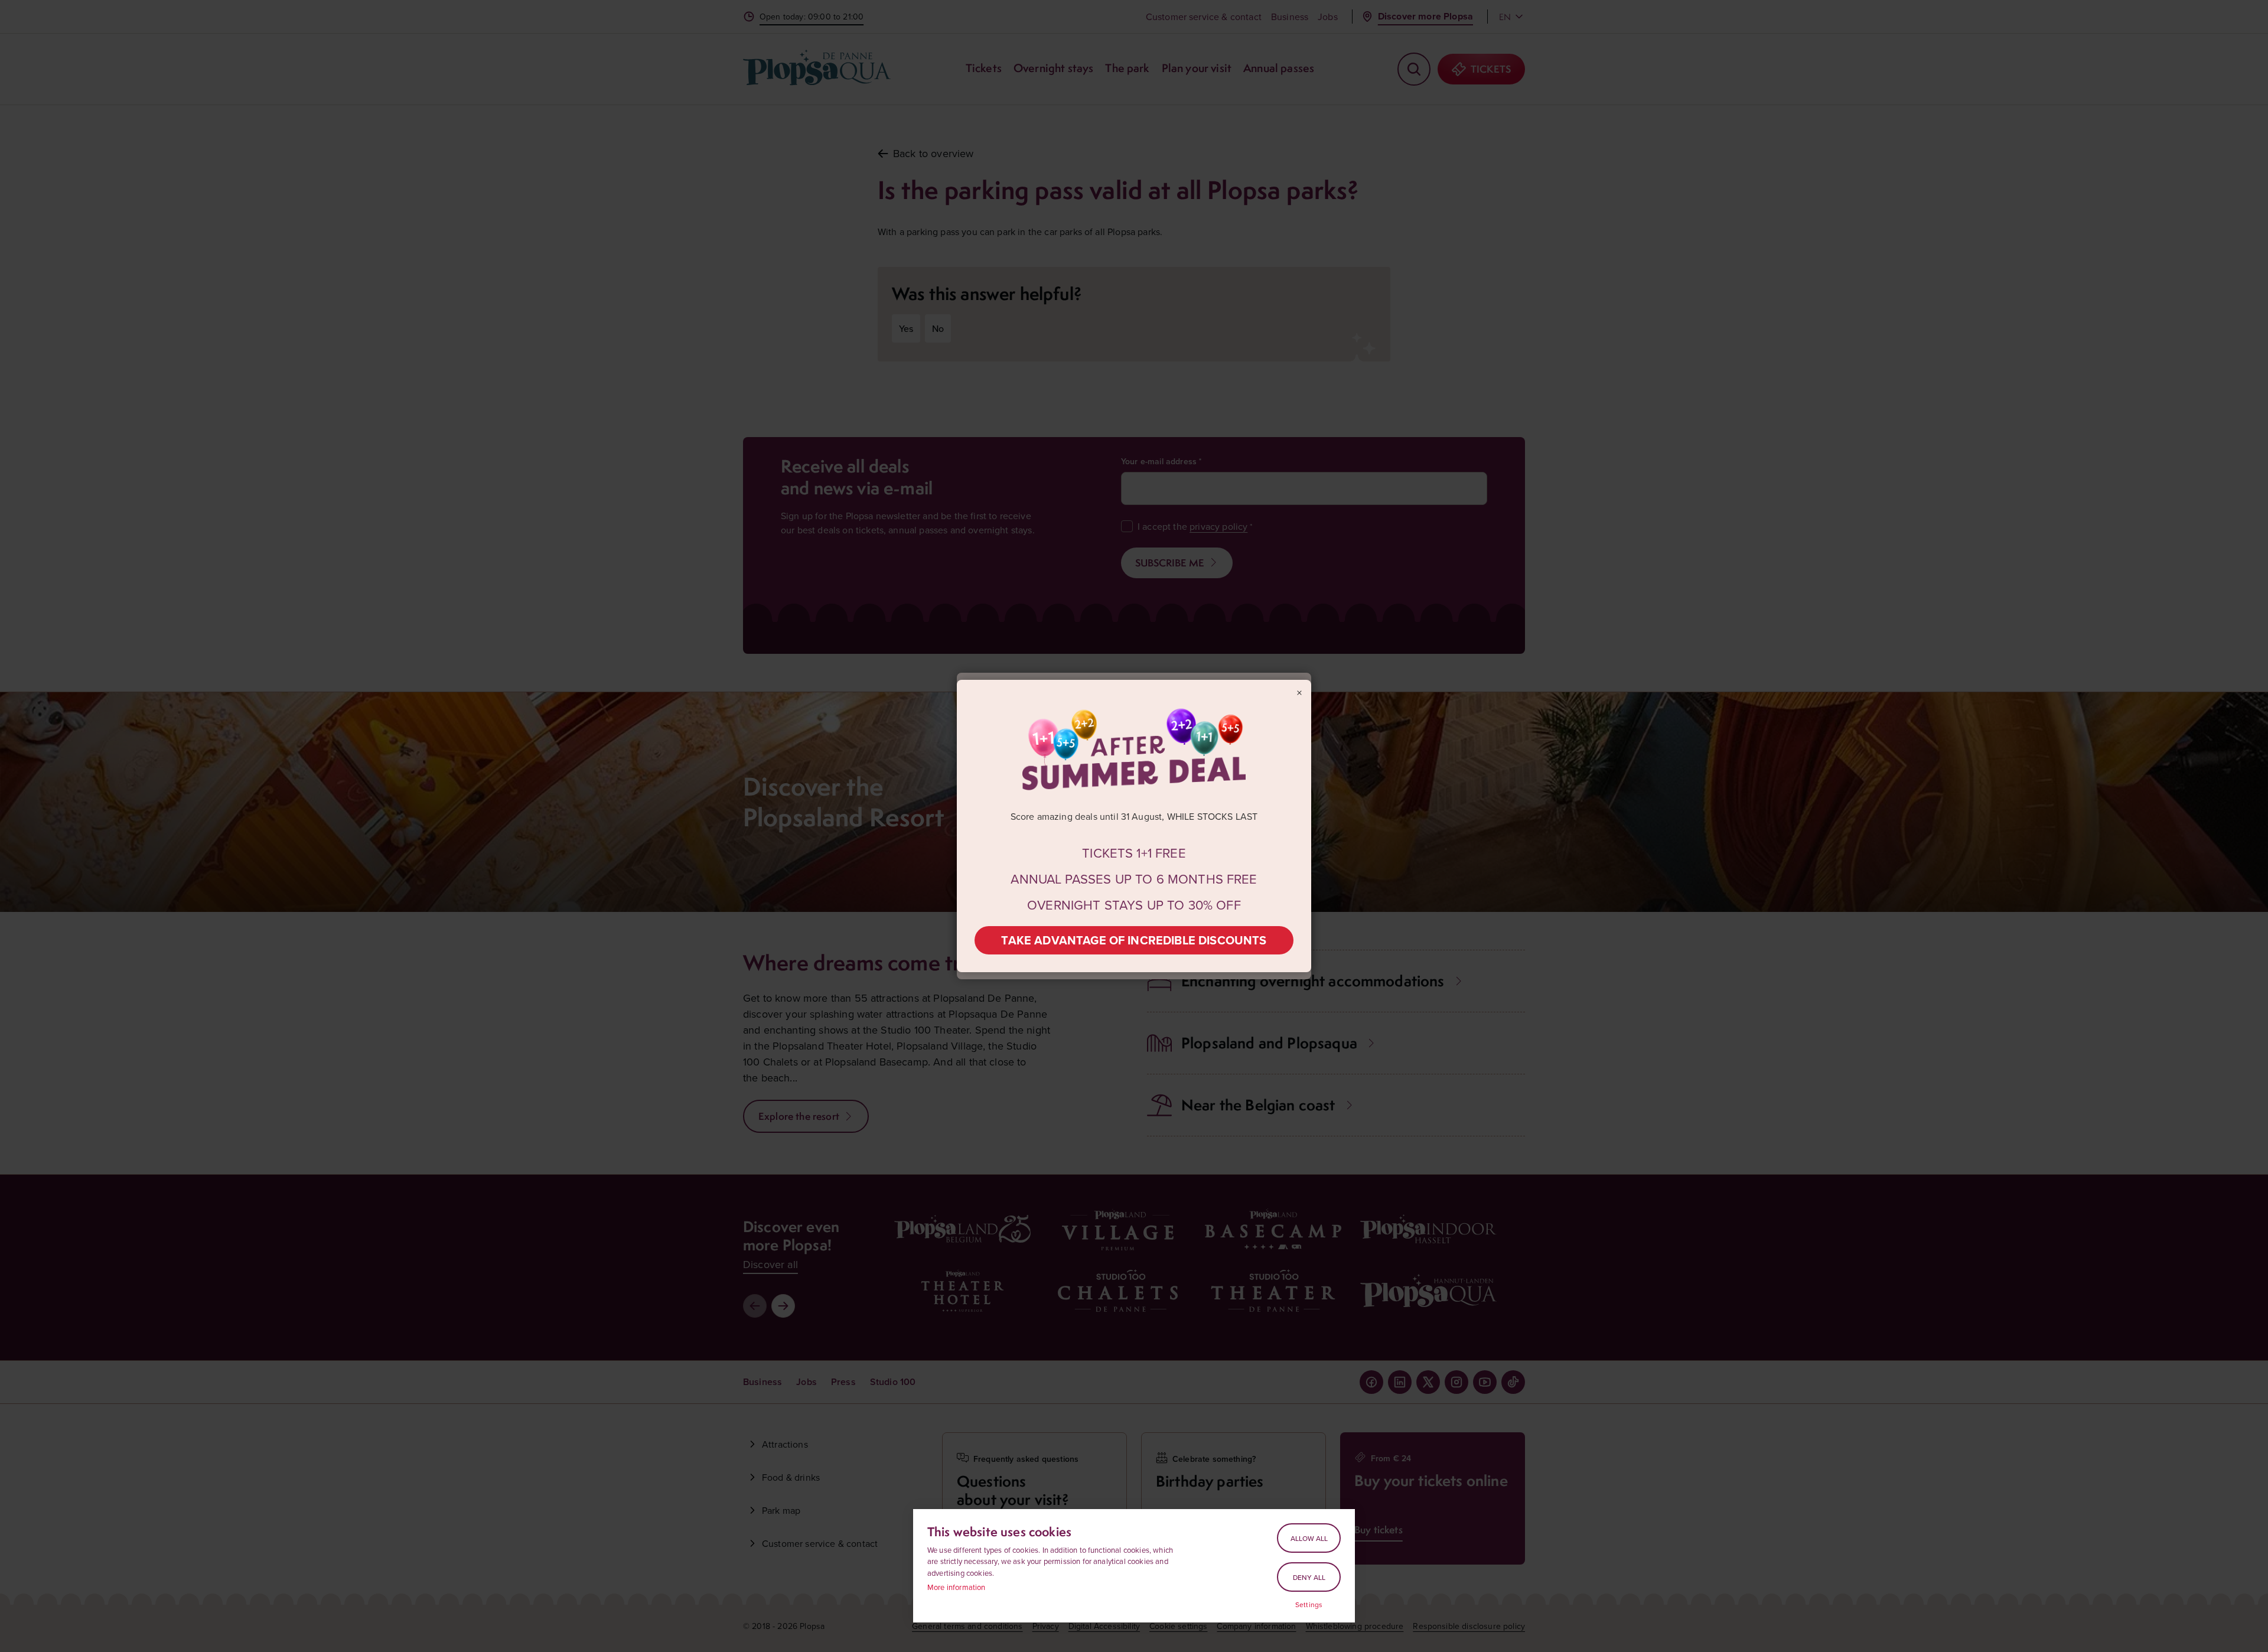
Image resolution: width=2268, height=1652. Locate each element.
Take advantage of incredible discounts (1134, 940)
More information (957, 1587)
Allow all (1309, 1538)
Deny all (1309, 1577)
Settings (1309, 1605)
